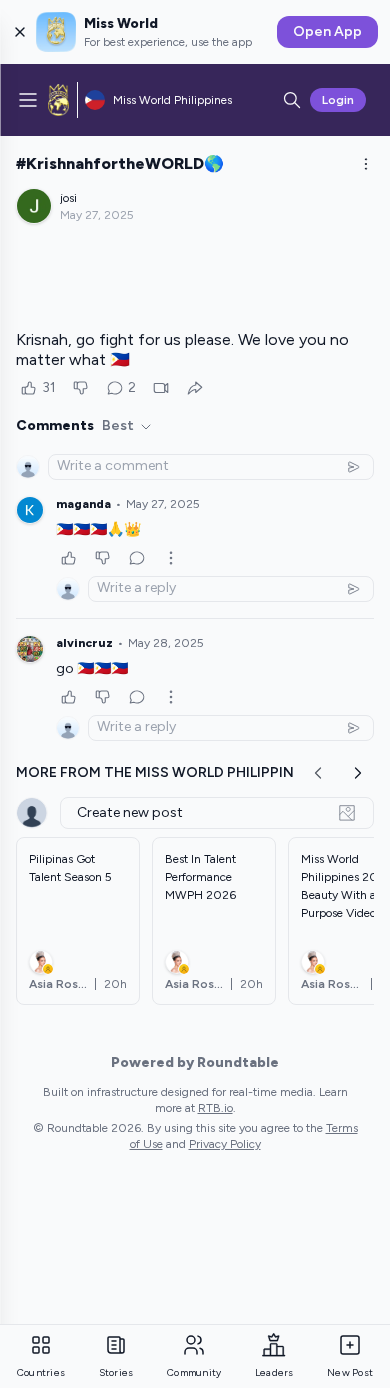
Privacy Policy (225, 1144)
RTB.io (215, 1108)
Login (338, 100)
